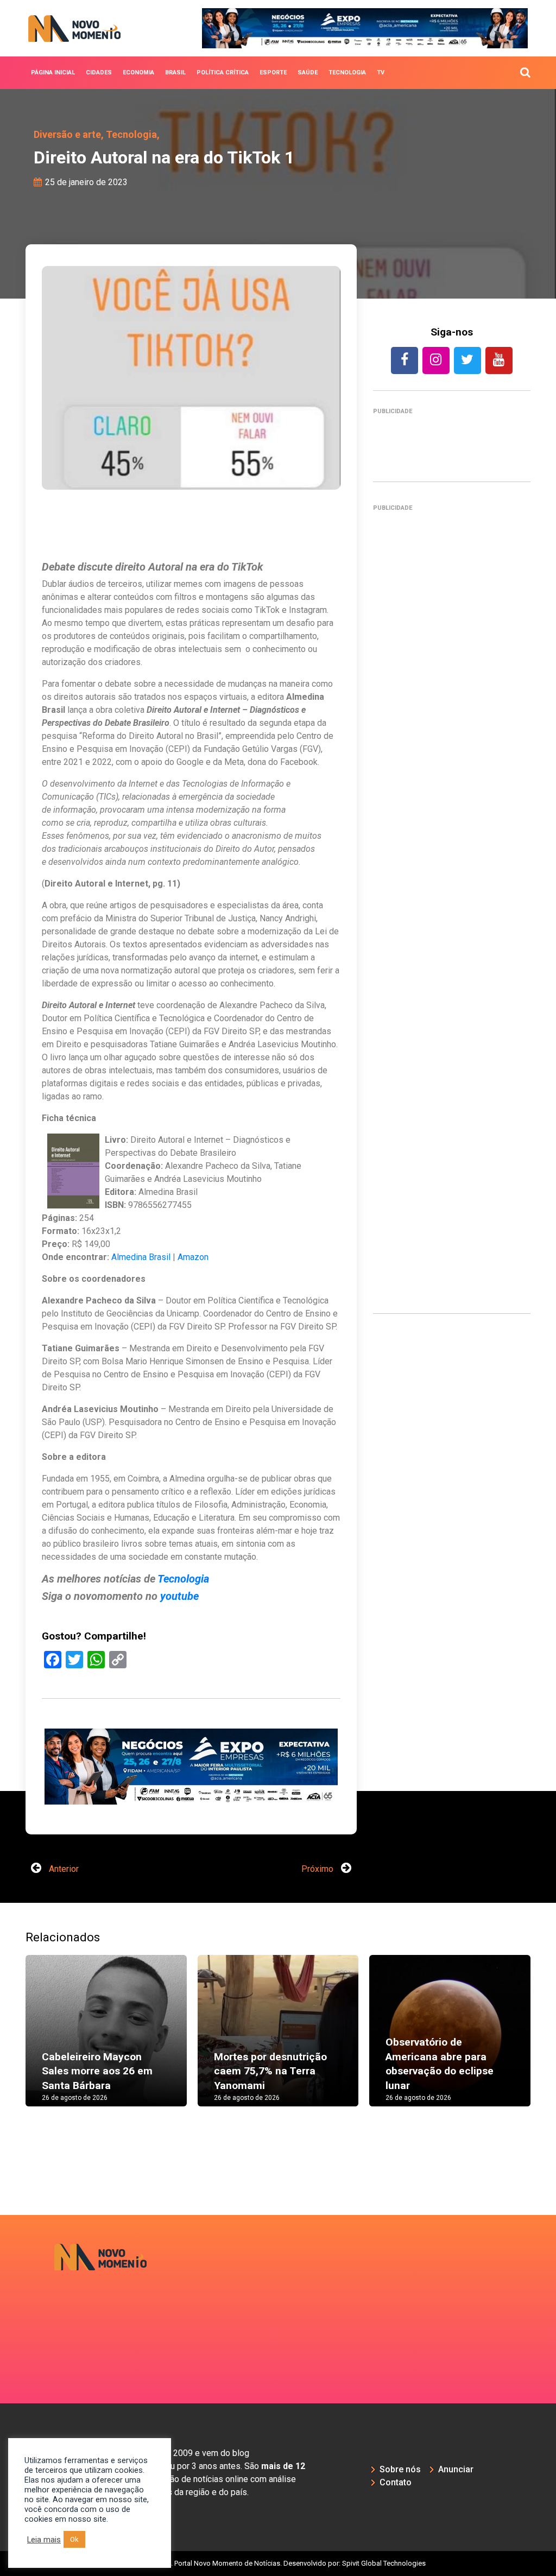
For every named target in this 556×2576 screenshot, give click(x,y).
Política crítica (223, 72)
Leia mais (44, 2540)
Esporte (273, 72)
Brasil (175, 72)
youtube (178, 1596)
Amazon (193, 1257)
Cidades (99, 72)
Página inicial (53, 72)
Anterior (63, 1869)
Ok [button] (74, 2539)
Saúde (308, 72)
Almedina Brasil (141, 1257)
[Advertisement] (452, 905)
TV (381, 72)
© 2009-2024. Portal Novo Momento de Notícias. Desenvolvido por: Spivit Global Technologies (278, 2563)
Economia (138, 72)
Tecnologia (347, 72)
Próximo (318, 1869)
